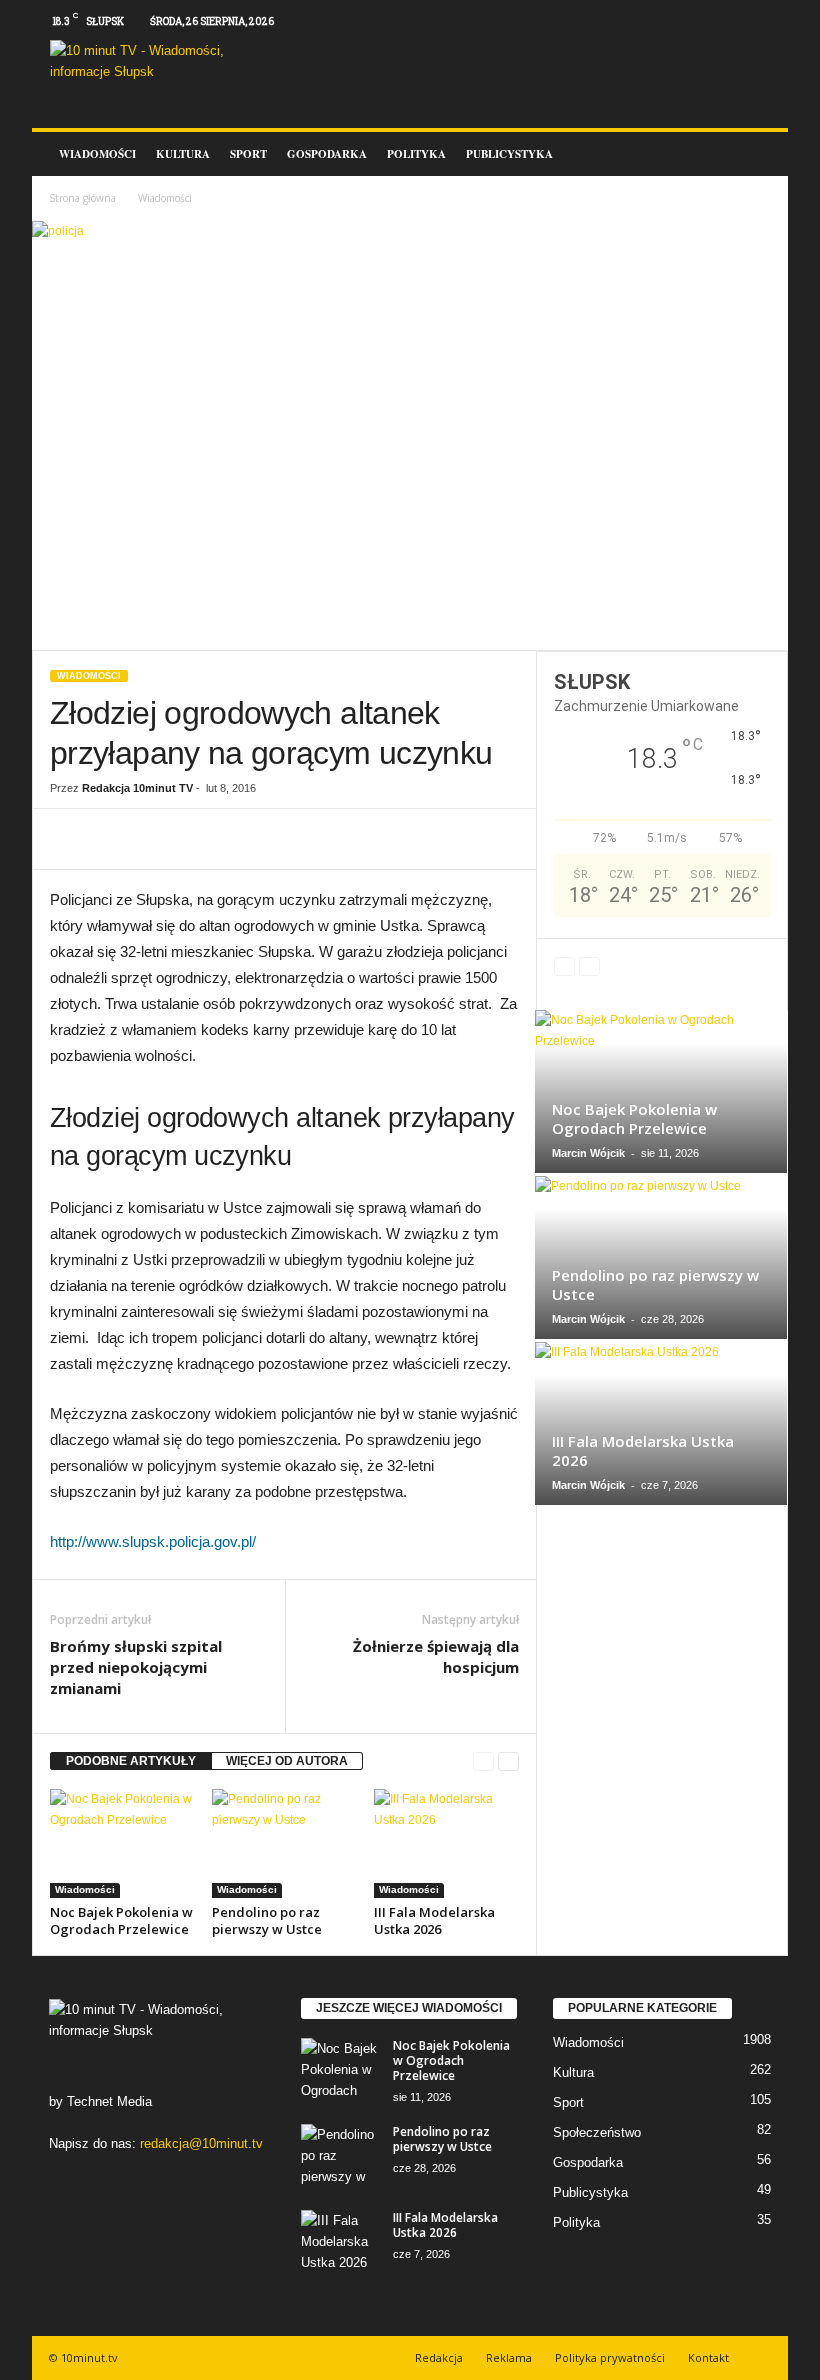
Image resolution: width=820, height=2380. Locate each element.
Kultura (183, 154)
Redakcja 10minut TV (137, 788)
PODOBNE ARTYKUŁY (131, 1761)
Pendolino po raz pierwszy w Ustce (267, 1920)
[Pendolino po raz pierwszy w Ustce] (284, 1843)
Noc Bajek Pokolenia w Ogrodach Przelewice (121, 1920)
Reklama (509, 2357)
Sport (248, 154)
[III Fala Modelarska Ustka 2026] (446, 1843)
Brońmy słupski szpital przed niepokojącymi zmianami (136, 1667)
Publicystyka (509, 154)
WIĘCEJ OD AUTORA (287, 1761)
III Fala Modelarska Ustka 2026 (434, 1920)
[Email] (290, 839)
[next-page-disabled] (589, 966)
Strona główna (82, 198)
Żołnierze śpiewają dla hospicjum (436, 1656)
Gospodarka (327, 154)
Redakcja (439, 2357)
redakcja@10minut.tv (201, 2143)
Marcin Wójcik (588, 1153)
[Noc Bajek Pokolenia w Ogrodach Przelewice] (122, 1843)
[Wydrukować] (244, 839)
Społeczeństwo (597, 2132)
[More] (337, 839)
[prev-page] (483, 1761)
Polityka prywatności (610, 2357)
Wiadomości (97, 154)
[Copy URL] (198, 839)
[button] (758, 154)
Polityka (416, 154)
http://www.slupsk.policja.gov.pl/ (153, 1541)
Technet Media (109, 2101)
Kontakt (708, 2357)
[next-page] (508, 1761)
